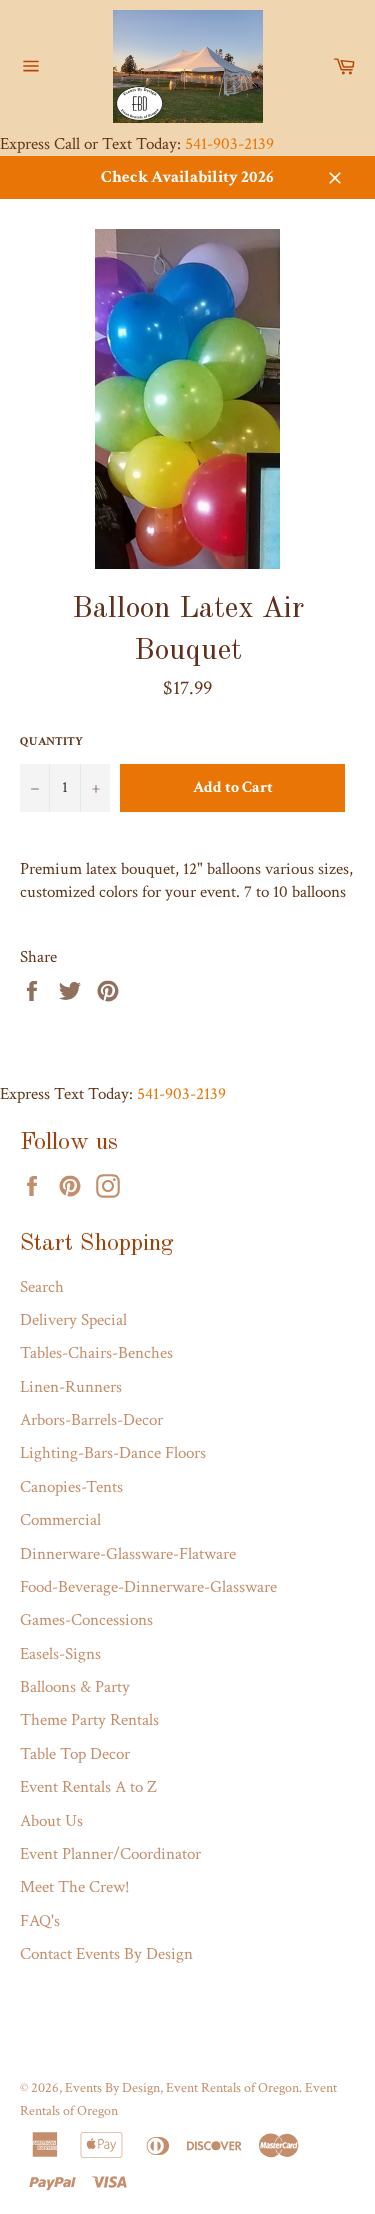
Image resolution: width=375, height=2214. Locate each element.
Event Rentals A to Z (88, 1787)
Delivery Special (73, 1320)
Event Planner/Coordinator (110, 1854)
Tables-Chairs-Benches (96, 1353)
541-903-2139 (229, 144)
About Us (51, 1821)
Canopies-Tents (71, 1487)
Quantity (51, 741)
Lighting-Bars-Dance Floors (113, 1453)
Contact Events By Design (106, 1954)
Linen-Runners (71, 1387)
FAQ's (40, 1921)
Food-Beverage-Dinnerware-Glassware (148, 1587)
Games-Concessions (86, 1620)
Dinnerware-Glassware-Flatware (128, 1554)
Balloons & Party (75, 1687)
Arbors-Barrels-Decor (91, 1420)
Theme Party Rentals (89, 1720)
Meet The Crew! (75, 1887)
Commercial (60, 1520)
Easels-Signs (60, 1654)
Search (42, 1287)
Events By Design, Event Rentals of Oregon (182, 2088)
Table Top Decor (75, 1754)
